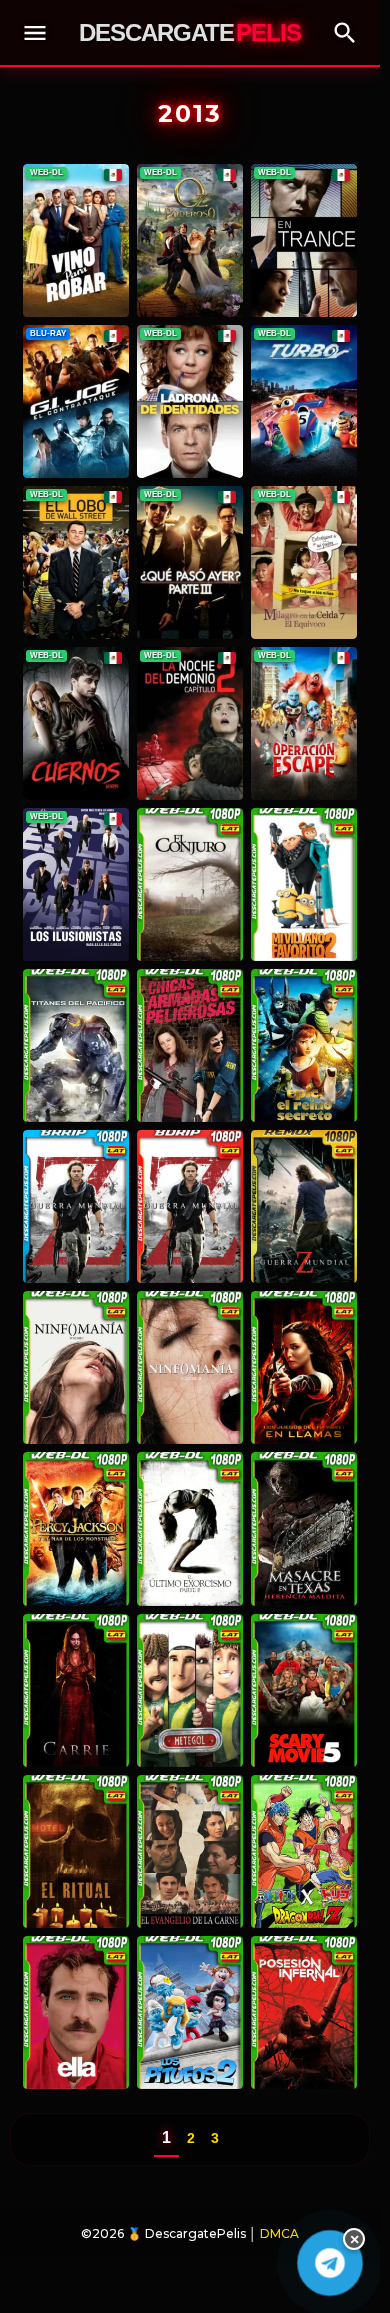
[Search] (345, 33)
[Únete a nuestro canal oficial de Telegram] (329, 2262)
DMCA (279, 2233)
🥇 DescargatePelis (186, 2233)
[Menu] (35, 33)
